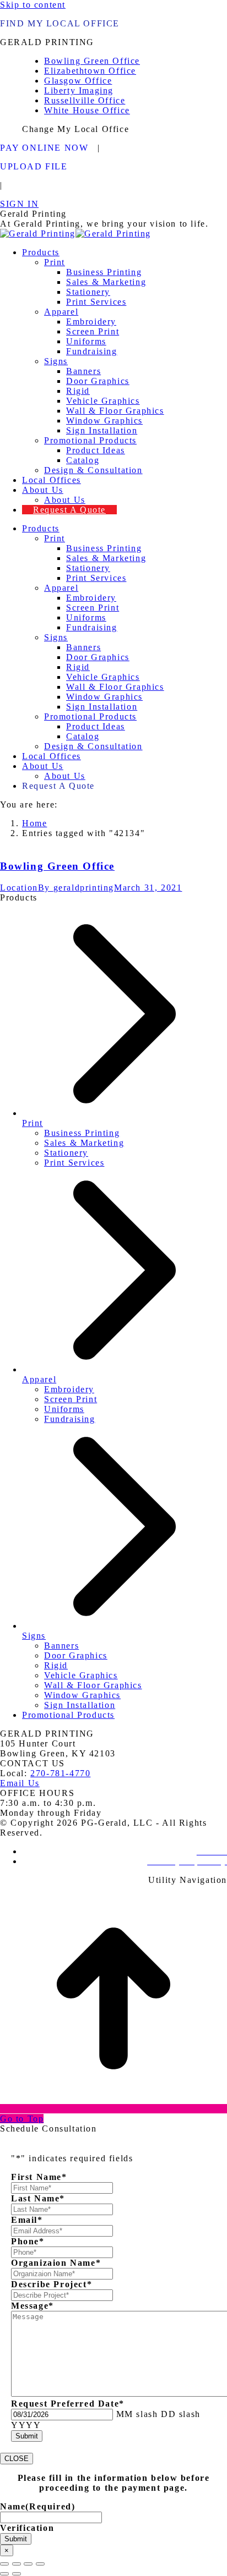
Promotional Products (68, 1715)
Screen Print (71, 1399)
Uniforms (64, 1409)
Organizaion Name (56, 2263)
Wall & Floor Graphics (93, 1685)
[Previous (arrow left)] (4, 2574)
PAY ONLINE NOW (44, 148)
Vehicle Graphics (81, 1675)
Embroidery (69, 1389)
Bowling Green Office (57, 866)
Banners (61, 1646)
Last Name (38, 2198)
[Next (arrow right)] (17, 2574)
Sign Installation (80, 1705)
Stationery (66, 1153)
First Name (39, 2177)
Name (37, 2506)
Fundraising (70, 1419)
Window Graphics (82, 1695)
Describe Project (52, 2284)
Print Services (74, 1163)
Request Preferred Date (68, 2404)
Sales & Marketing (84, 1143)
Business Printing (82, 1133)
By (76, 888)
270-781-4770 (60, 1773)
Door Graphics (76, 1655)
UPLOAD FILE (34, 166)
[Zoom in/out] (40, 2564)
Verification (27, 2528)
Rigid (56, 1665)
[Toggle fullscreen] (28, 2564)
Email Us (20, 1783)
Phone (28, 2241)
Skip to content (33, 5)
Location (19, 888)
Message (33, 2306)
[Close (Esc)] (4, 2564)
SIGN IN (19, 204)
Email (27, 2220)
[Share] (17, 2564)
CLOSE (17, 2459)
